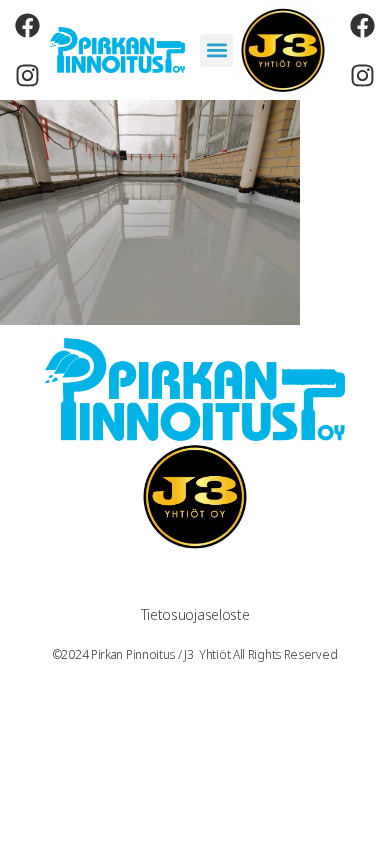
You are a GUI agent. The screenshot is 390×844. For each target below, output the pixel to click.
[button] (216, 50)
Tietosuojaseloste (195, 615)
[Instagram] (27, 75)
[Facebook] (27, 25)
